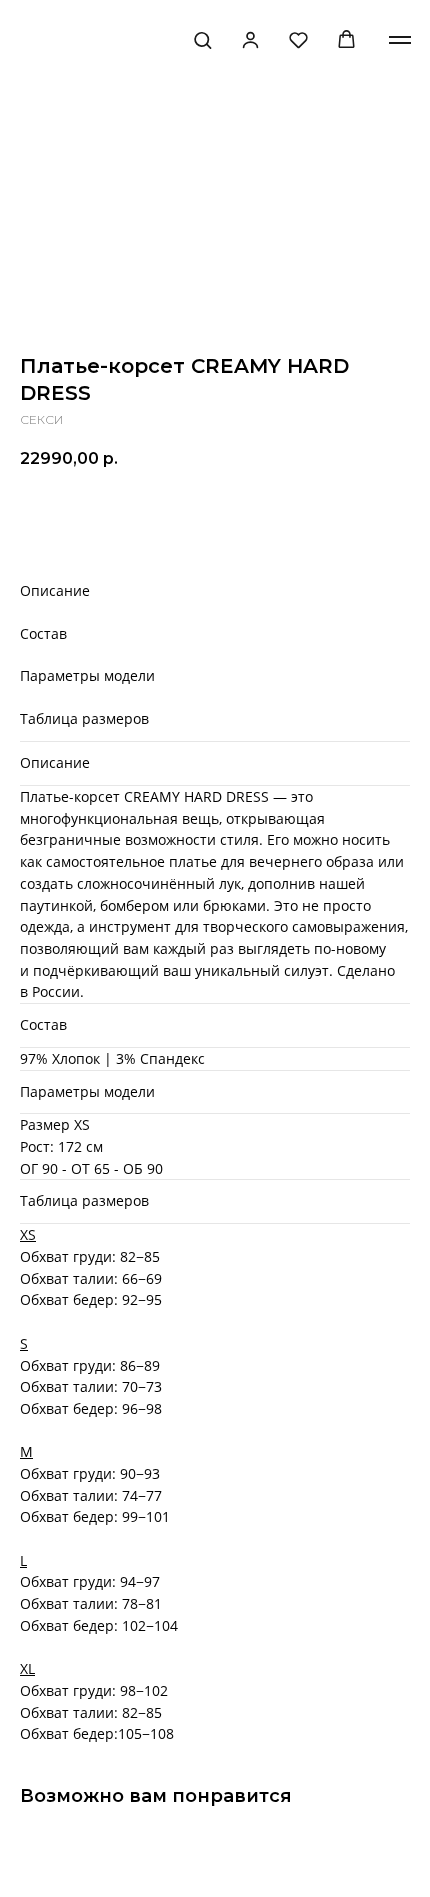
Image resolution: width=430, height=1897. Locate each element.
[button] (202, 39)
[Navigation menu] (400, 40)
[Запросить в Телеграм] (385, 515)
